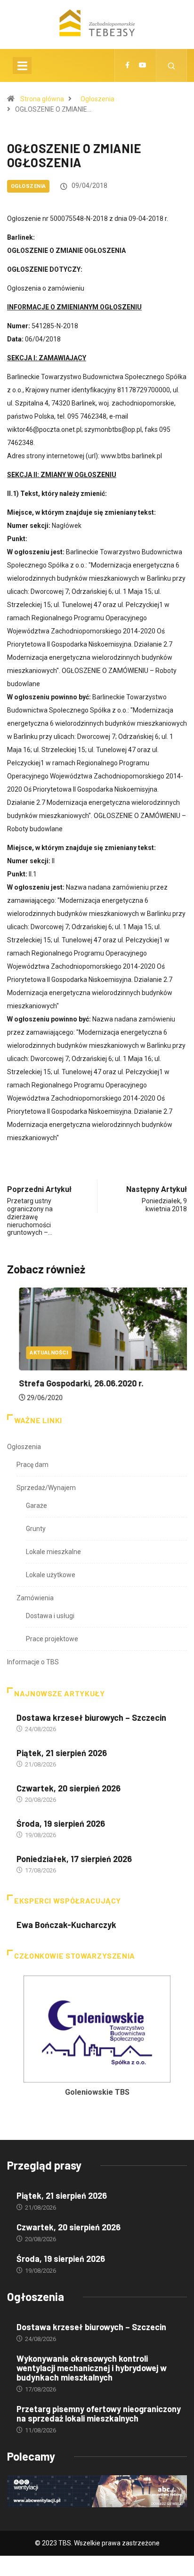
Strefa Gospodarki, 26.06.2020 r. (69, 1383)
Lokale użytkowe (51, 1575)
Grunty (36, 1529)
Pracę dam (32, 1465)
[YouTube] (143, 65)
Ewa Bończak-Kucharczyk (66, 1925)
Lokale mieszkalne (53, 1552)
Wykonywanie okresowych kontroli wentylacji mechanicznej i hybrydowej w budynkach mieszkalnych (92, 2368)
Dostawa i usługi (50, 1616)
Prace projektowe (52, 1639)
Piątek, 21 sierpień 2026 (62, 1753)
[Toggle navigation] (22, 65)
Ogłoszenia (97, 99)
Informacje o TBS (33, 1662)
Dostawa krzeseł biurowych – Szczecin (91, 1717)
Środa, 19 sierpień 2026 (61, 1823)
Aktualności (37, 1353)
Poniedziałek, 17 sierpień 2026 (74, 1859)
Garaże (36, 1506)
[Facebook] (127, 65)
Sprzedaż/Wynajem (46, 1488)
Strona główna (42, 99)
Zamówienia (35, 1598)
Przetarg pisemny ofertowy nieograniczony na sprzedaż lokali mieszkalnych (99, 2414)
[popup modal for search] (172, 65)
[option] (97, 2039)
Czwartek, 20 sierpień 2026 (69, 1788)
